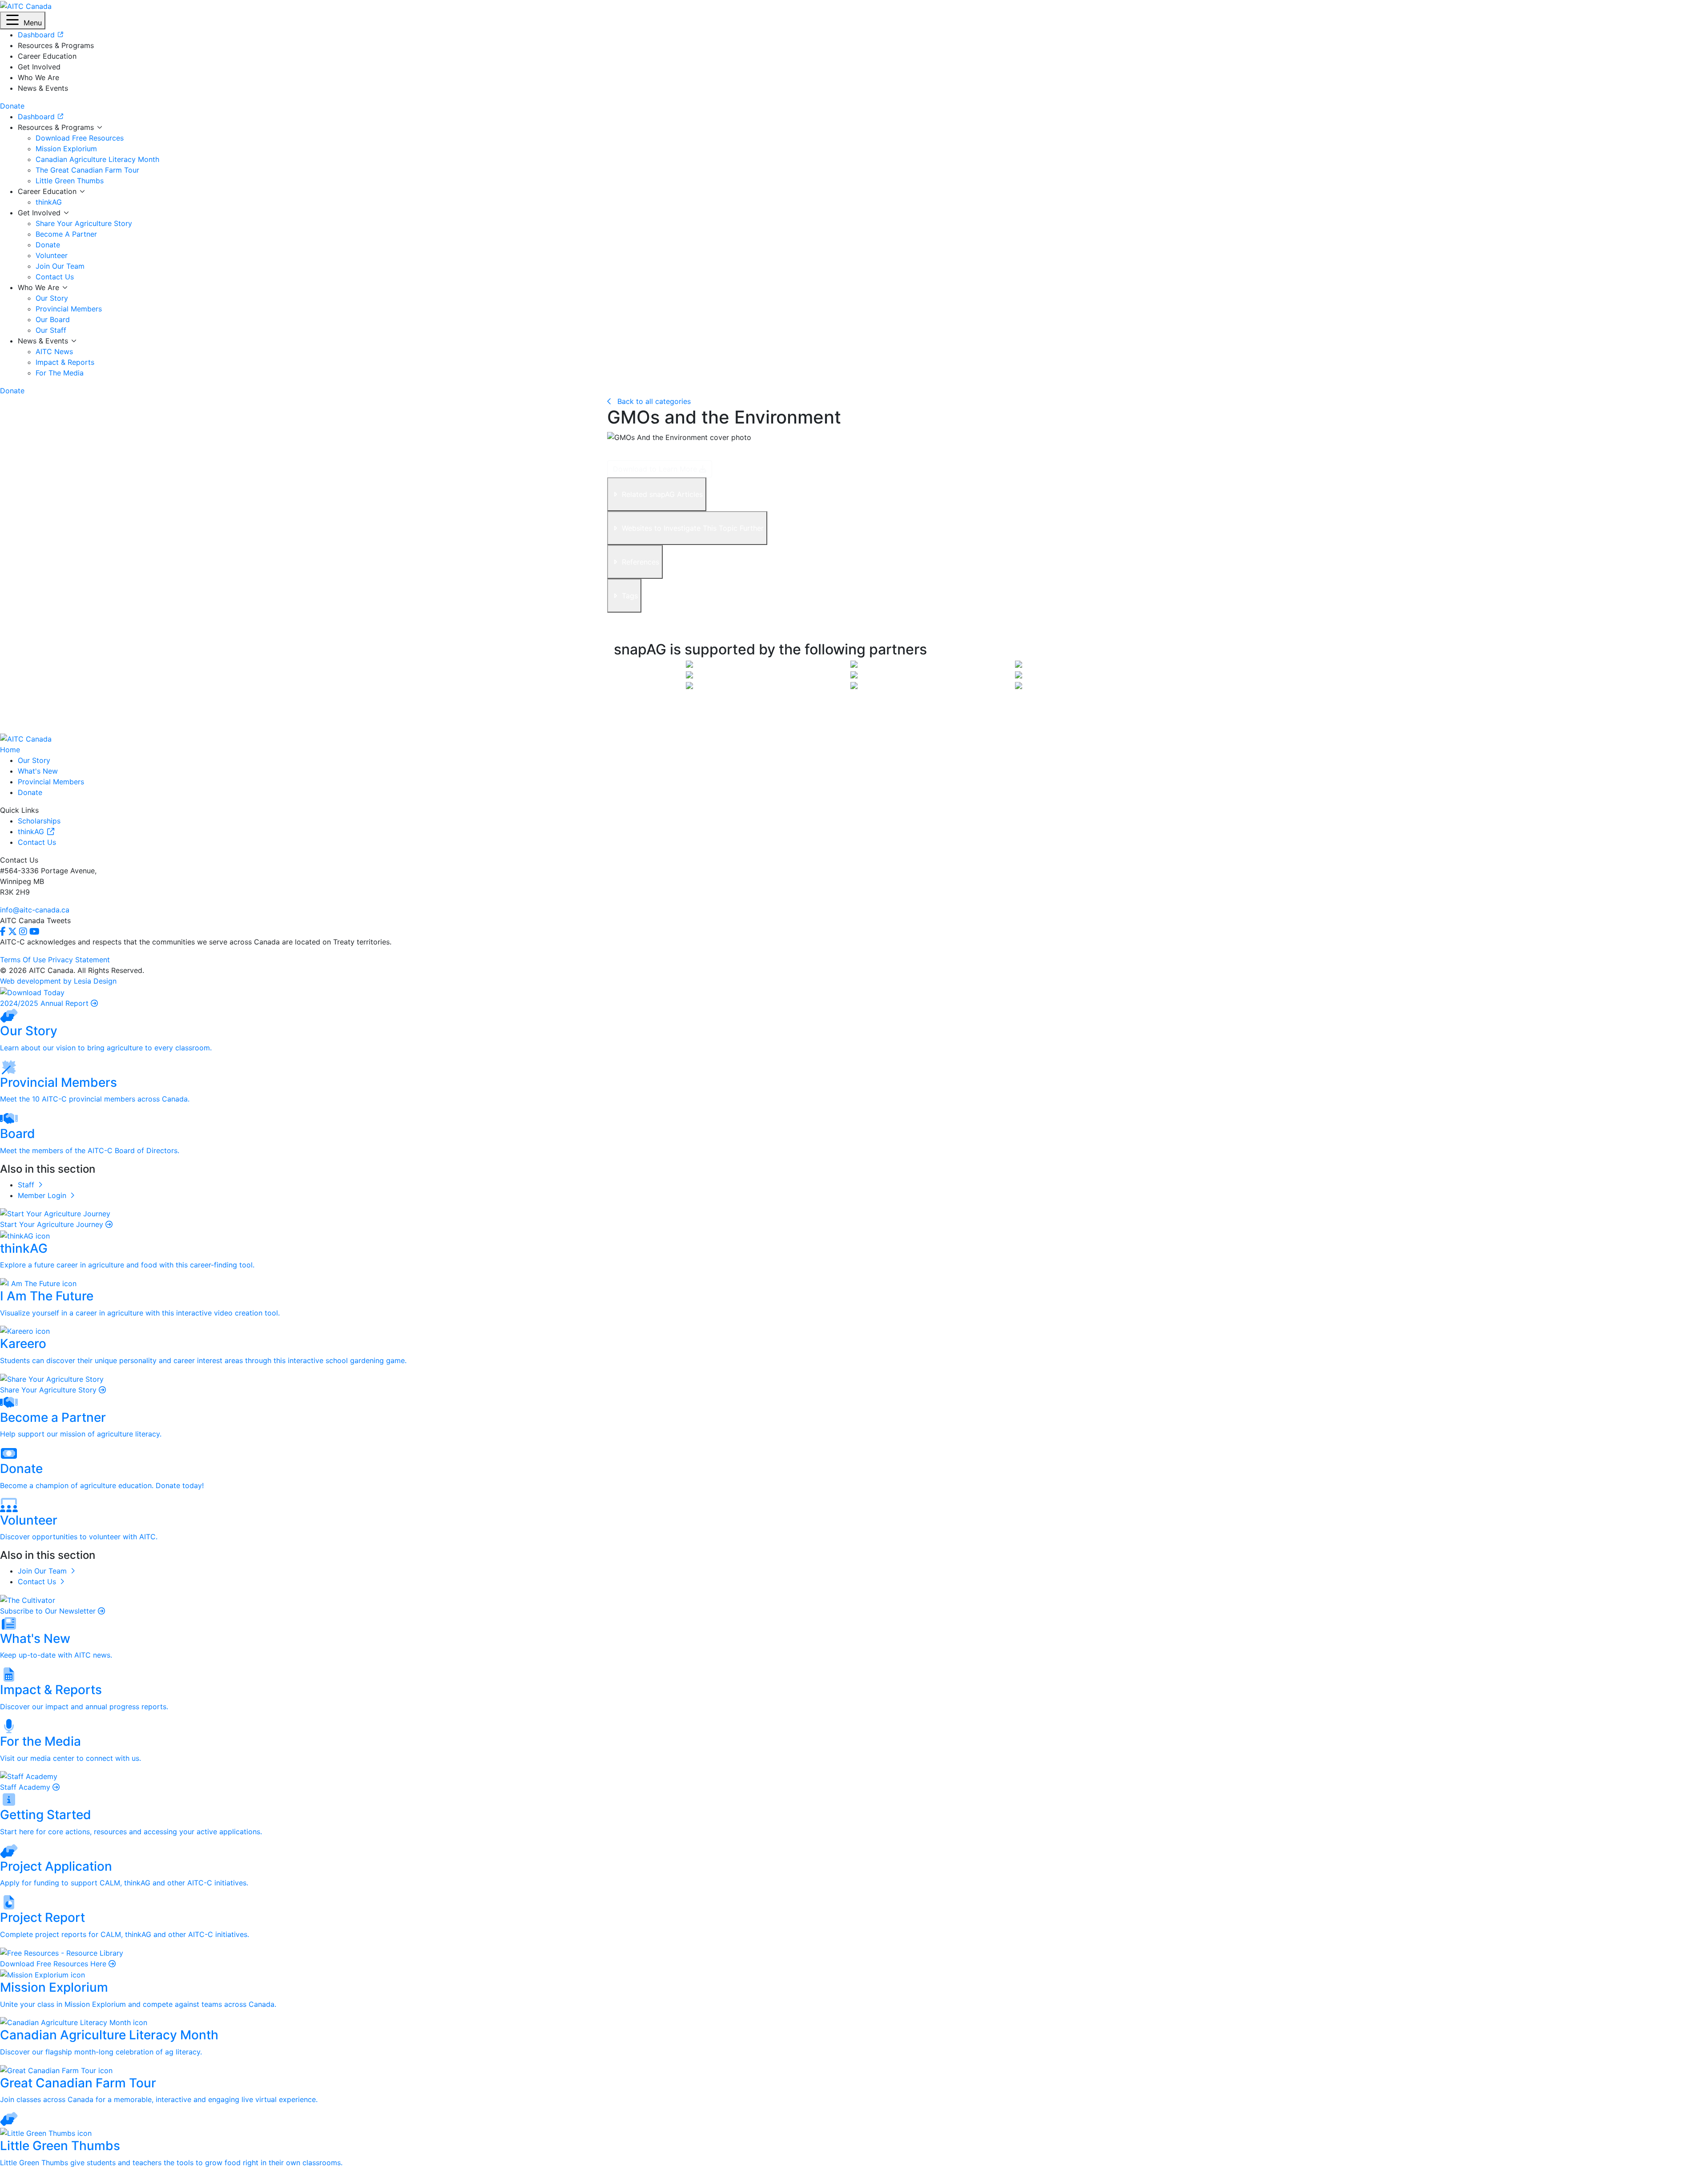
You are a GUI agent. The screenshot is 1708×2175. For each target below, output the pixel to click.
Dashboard (37, 117)
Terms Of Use (23, 960)
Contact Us (55, 277)
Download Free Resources (80, 138)
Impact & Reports (65, 362)
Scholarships (39, 821)
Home (10, 750)
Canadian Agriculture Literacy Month (97, 159)
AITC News (54, 351)
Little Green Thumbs (70, 181)
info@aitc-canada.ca (35, 910)
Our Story (52, 298)
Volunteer (52, 255)
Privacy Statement (79, 960)
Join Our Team (60, 266)
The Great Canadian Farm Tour (87, 170)
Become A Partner (66, 234)
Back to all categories (653, 401)
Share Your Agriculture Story (84, 223)
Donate (48, 245)
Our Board (53, 319)
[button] (23, 20)
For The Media (60, 373)
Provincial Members (69, 309)
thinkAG (49, 202)
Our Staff (51, 330)
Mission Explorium (66, 149)
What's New (38, 771)
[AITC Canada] (26, 5)
